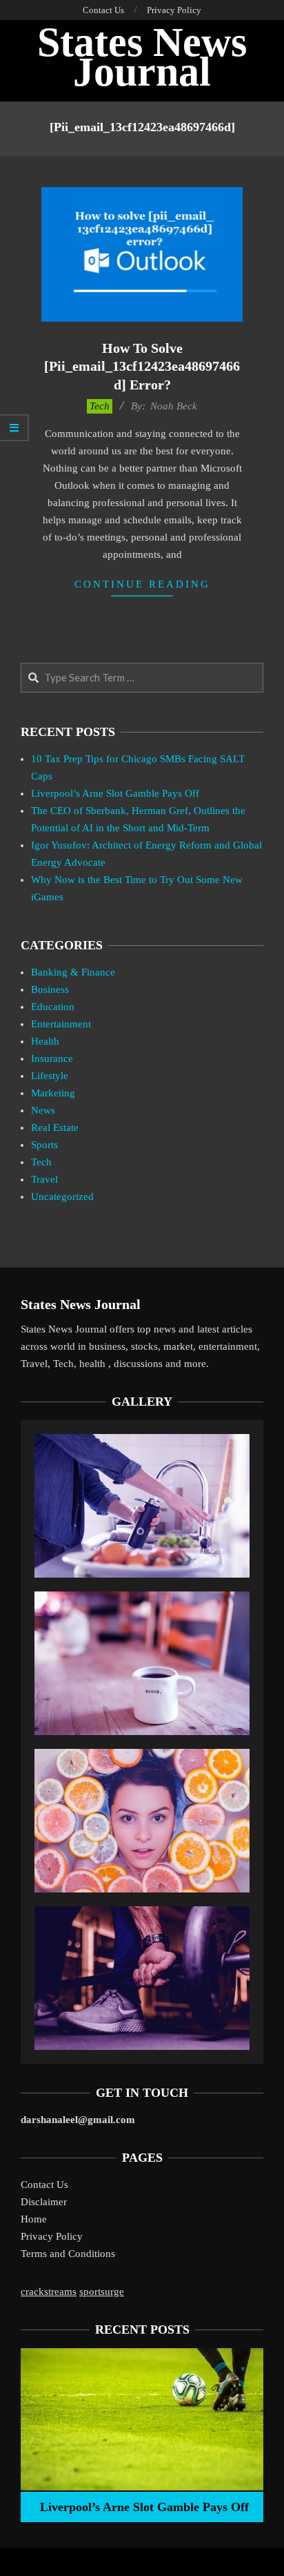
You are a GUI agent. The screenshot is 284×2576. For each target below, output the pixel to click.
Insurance (52, 1058)
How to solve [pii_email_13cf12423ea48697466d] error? (142, 366)
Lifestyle (50, 1076)
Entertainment (61, 1024)
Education (53, 1007)
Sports (44, 1145)
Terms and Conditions (68, 2254)
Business (50, 989)
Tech (100, 406)
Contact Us (44, 2185)
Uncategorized (62, 1197)
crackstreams (49, 2292)
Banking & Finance (73, 972)
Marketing (53, 1093)
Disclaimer (44, 2202)
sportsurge (102, 2292)
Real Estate (55, 1127)
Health (45, 1041)
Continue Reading (142, 584)
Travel (44, 1179)
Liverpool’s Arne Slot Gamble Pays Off (115, 793)
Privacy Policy (52, 2236)
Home (34, 2219)
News (43, 1110)
